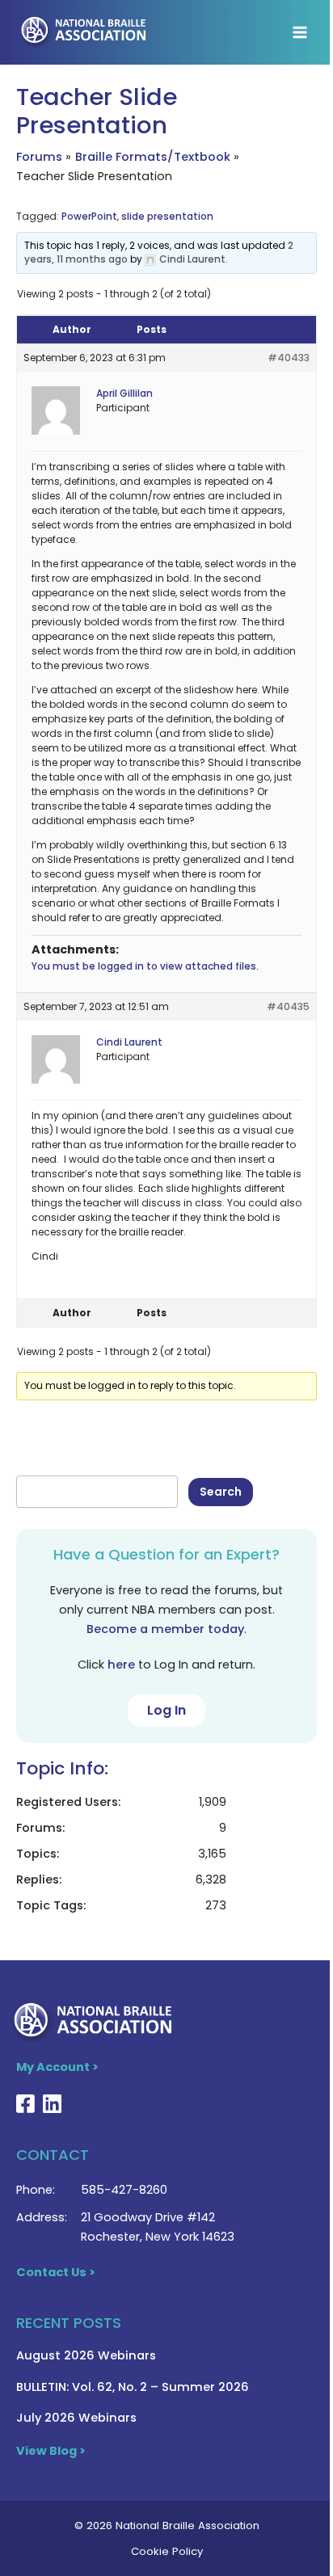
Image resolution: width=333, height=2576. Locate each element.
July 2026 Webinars (76, 2418)
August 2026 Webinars (86, 2355)
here (121, 1665)
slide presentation (167, 216)
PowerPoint (89, 216)
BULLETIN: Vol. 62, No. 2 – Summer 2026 (133, 2387)
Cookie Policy (167, 2551)
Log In (166, 1710)
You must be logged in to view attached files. (145, 966)
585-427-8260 (124, 2190)
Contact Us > (56, 2272)
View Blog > (51, 2451)
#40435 (288, 1006)
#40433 (289, 358)
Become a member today (165, 1629)
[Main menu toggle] (300, 32)
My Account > (57, 2067)
